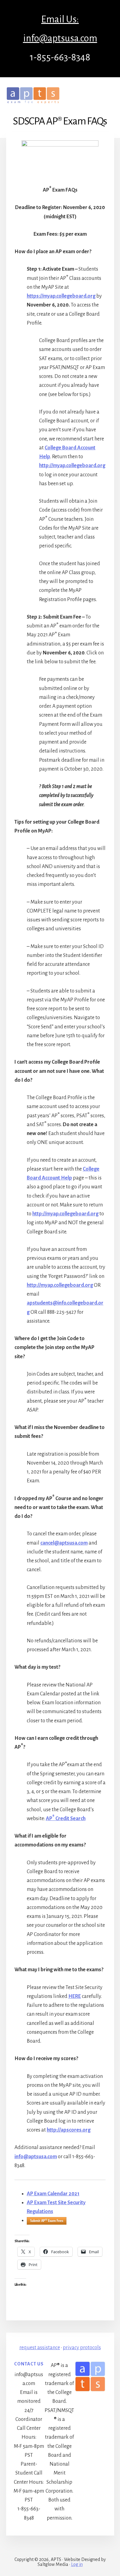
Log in (77, 2564)
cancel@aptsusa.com (64, 1543)
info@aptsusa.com (36, 2157)
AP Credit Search (66, 1819)
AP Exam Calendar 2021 (53, 2194)
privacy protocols (82, 2348)
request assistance (40, 2348)
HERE (75, 1996)
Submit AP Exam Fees (47, 2221)
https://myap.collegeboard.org (61, 296)
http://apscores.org (69, 2130)
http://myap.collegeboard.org (72, 466)
